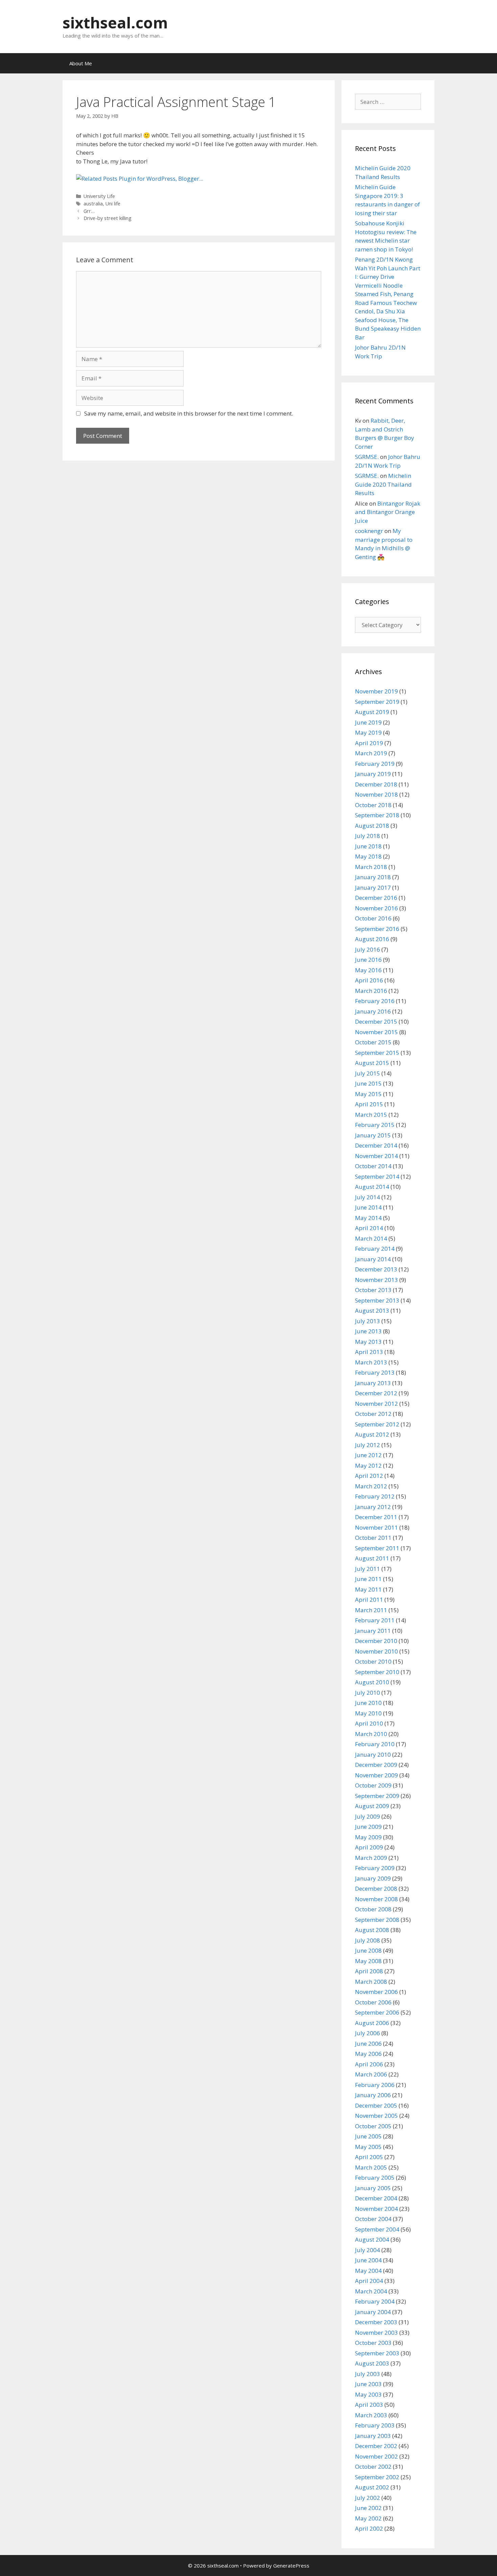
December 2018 (376, 784)
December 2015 (376, 1021)
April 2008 (369, 1971)
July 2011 (368, 1569)
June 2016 (368, 960)
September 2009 (377, 1796)
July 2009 (368, 1816)
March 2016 (371, 991)
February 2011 (375, 1620)
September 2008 (377, 1920)
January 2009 (373, 1878)
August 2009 (372, 1806)
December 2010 (376, 1641)
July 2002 (368, 2498)
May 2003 (368, 2394)
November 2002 (376, 2456)
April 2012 (369, 1476)
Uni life (113, 204)
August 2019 (372, 712)
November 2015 (376, 1032)
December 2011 (376, 1517)
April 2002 (369, 2528)
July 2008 (368, 1940)
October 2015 (373, 1042)
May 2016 (368, 970)
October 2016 (373, 918)
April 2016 (369, 980)
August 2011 (372, 1558)
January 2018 (373, 877)
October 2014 (373, 1166)
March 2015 (371, 1115)
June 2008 (368, 1950)
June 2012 (368, 1455)
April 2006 (369, 2064)
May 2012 (368, 1465)
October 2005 (373, 2126)
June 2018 (368, 846)
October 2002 (373, 2467)
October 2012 (373, 1414)
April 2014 (369, 1228)
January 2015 (373, 1135)
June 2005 (368, 2136)
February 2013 (375, 1372)
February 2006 (375, 2085)
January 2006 (373, 2095)
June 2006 (368, 2044)
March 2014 (371, 1238)
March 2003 (371, 2415)
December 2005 (376, 2105)
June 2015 (368, 1083)
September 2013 (377, 1300)
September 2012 (377, 1424)
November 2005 (376, 2116)
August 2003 (372, 2363)
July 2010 (368, 1693)
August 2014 (372, 1187)
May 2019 (368, 732)
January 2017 (373, 887)
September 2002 (377, 2477)
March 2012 (371, 1486)
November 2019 (376, 691)
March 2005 (371, 2167)
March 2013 (371, 1362)
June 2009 (368, 1827)
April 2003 (369, 2405)
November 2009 (376, 1775)
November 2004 (376, 2209)
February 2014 (375, 1249)
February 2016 (375, 1001)
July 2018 (368, 836)
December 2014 (376, 1145)
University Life (99, 196)
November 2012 (376, 1404)
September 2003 (377, 2353)
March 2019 (371, 753)
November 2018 (376, 794)
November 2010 (376, 1651)
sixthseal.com (115, 23)
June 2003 (368, 2384)
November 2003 (376, 2333)
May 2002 (368, 2518)
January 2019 (373, 774)
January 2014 (373, 1259)
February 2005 (375, 2178)
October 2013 (373, 1290)
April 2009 (369, 1847)
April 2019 (369, 743)
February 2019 (375, 764)
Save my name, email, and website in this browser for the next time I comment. (189, 413)
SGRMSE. (367, 457)
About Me (81, 63)
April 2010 (369, 1723)
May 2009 (368, 1837)
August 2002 (372, 2487)
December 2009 (376, 1765)
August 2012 (372, 1434)
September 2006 (377, 2012)
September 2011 (377, 1548)
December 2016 (376, 898)
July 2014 (368, 1197)
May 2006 (368, 2054)
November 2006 (376, 1992)
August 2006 (372, 2023)
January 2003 (373, 2436)
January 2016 (373, 1011)
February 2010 (375, 1744)
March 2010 (371, 1734)
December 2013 (376, 1269)
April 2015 (369, 1104)
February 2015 (375, 1125)
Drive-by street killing (108, 218)
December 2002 (376, 2446)
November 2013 (376, 1280)
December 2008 (376, 1889)
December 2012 (376, 1393)
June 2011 (368, 1579)
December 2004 (376, 2198)
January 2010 (373, 1755)
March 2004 (371, 2291)
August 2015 (372, 1063)
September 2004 (377, 2229)
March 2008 (371, 1982)
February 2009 (375, 1868)
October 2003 (373, 2343)
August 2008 (372, 1930)
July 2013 (368, 1321)
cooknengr (369, 531)
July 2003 (368, 2374)
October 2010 (373, 1661)
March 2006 (371, 2074)
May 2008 (368, 1961)
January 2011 (373, 1631)
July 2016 (368, 949)
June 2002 (368, 2508)
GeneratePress (291, 2566)
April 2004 (369, 2281)
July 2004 (368, 2250)
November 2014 (376, 1156)
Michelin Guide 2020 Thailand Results (383, 484)
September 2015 (377, 1053)
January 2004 (373, 2312)
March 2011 (371, 1610)
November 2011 (376, 1527)
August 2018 (372, 826)
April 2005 (369, 2157)
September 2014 (377, 1176)
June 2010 (368, 1703)
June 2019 (368, 722)
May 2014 (368, 1218)
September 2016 (377, 929)
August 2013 (372, 1311)
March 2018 (371, 867)
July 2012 (368, 1445)
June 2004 (368, 2260)
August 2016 (372, 939)
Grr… (89, 211)
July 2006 (368, 2033)
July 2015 (368, 1073)
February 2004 (375, 2301)
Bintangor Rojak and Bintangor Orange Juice (388, 512)
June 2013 (368, 1331)
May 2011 (368, 1589)
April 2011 (369, 1600)
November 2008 (376, 1899)
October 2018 (373, 805)
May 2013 (368, 1342)
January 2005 (373, 2188)
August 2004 (372, 2239)
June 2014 (368, 1207)
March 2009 (371, 1858)
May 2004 (368, 2271)
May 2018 (368, 856)
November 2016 (376, 908)
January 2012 (373, 1507)
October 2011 (373, 1538)
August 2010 (372, 1682)
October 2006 (373, 2002)
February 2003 (375, 2425)
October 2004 (373, 2219)
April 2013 (369, 1352)
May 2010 (368, 1713)
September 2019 (377, 702)
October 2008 (373, 1909)
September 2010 (377, 1672)
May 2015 (368, 1094)
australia (93, 204)
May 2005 (368, 2147)
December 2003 (376, 2322)
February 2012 (375, 1496)
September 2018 (377, 815)
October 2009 (373, 1785)
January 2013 (373, 1383)
